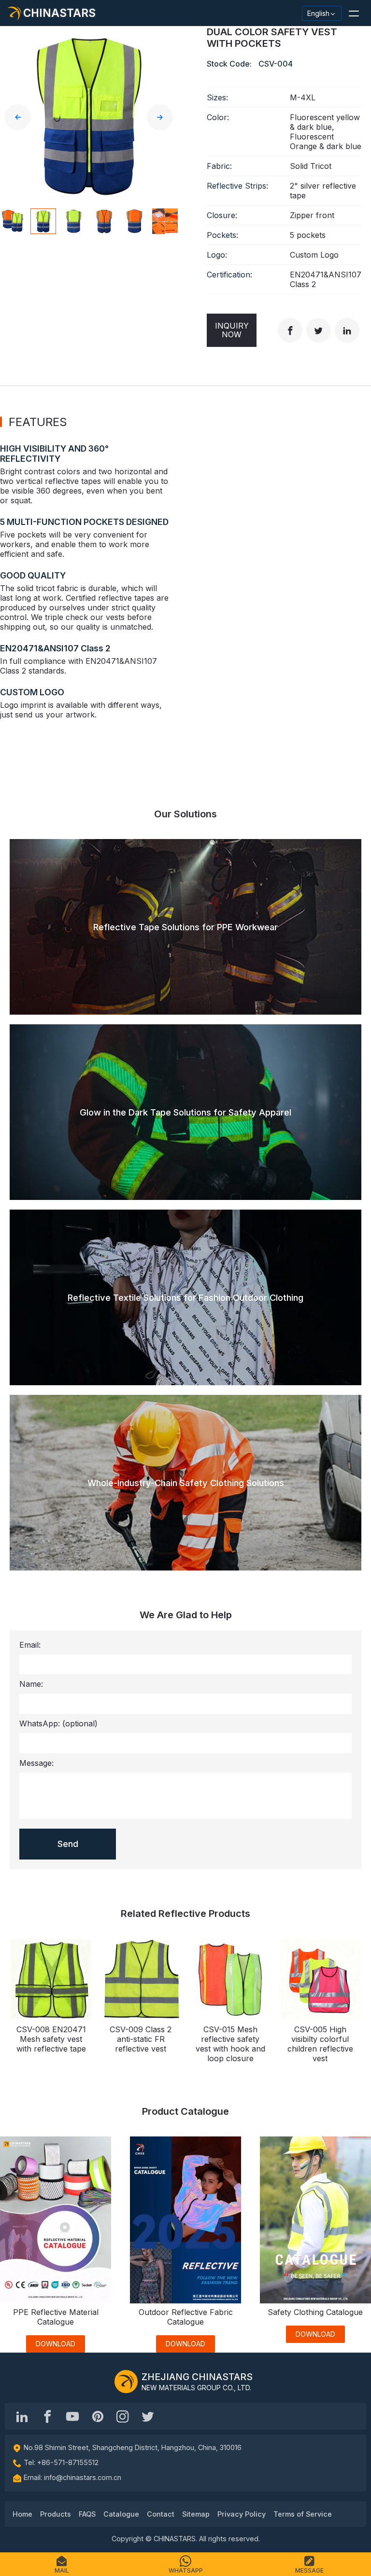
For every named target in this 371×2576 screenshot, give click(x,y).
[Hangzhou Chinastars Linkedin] (22, 2416)
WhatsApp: (58, 1723)
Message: (36, 1763)
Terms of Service (303, 2514)
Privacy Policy (242, 2514)
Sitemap (196, 2514)
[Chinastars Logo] (126, 2382)
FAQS (87, 2514)
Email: (30, 1645)
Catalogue (121, 2514)
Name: (31, 1684)
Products (56, 2514)
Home (22, 2514)
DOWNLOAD (56, 2344)
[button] (354, 13)
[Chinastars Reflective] (72, 2416)
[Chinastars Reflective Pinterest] (98, 2416)
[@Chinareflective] (148, 2416)
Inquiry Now (232, 330)
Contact (161, 2514)
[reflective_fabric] (123, 2416)
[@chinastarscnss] (47, 2416)
